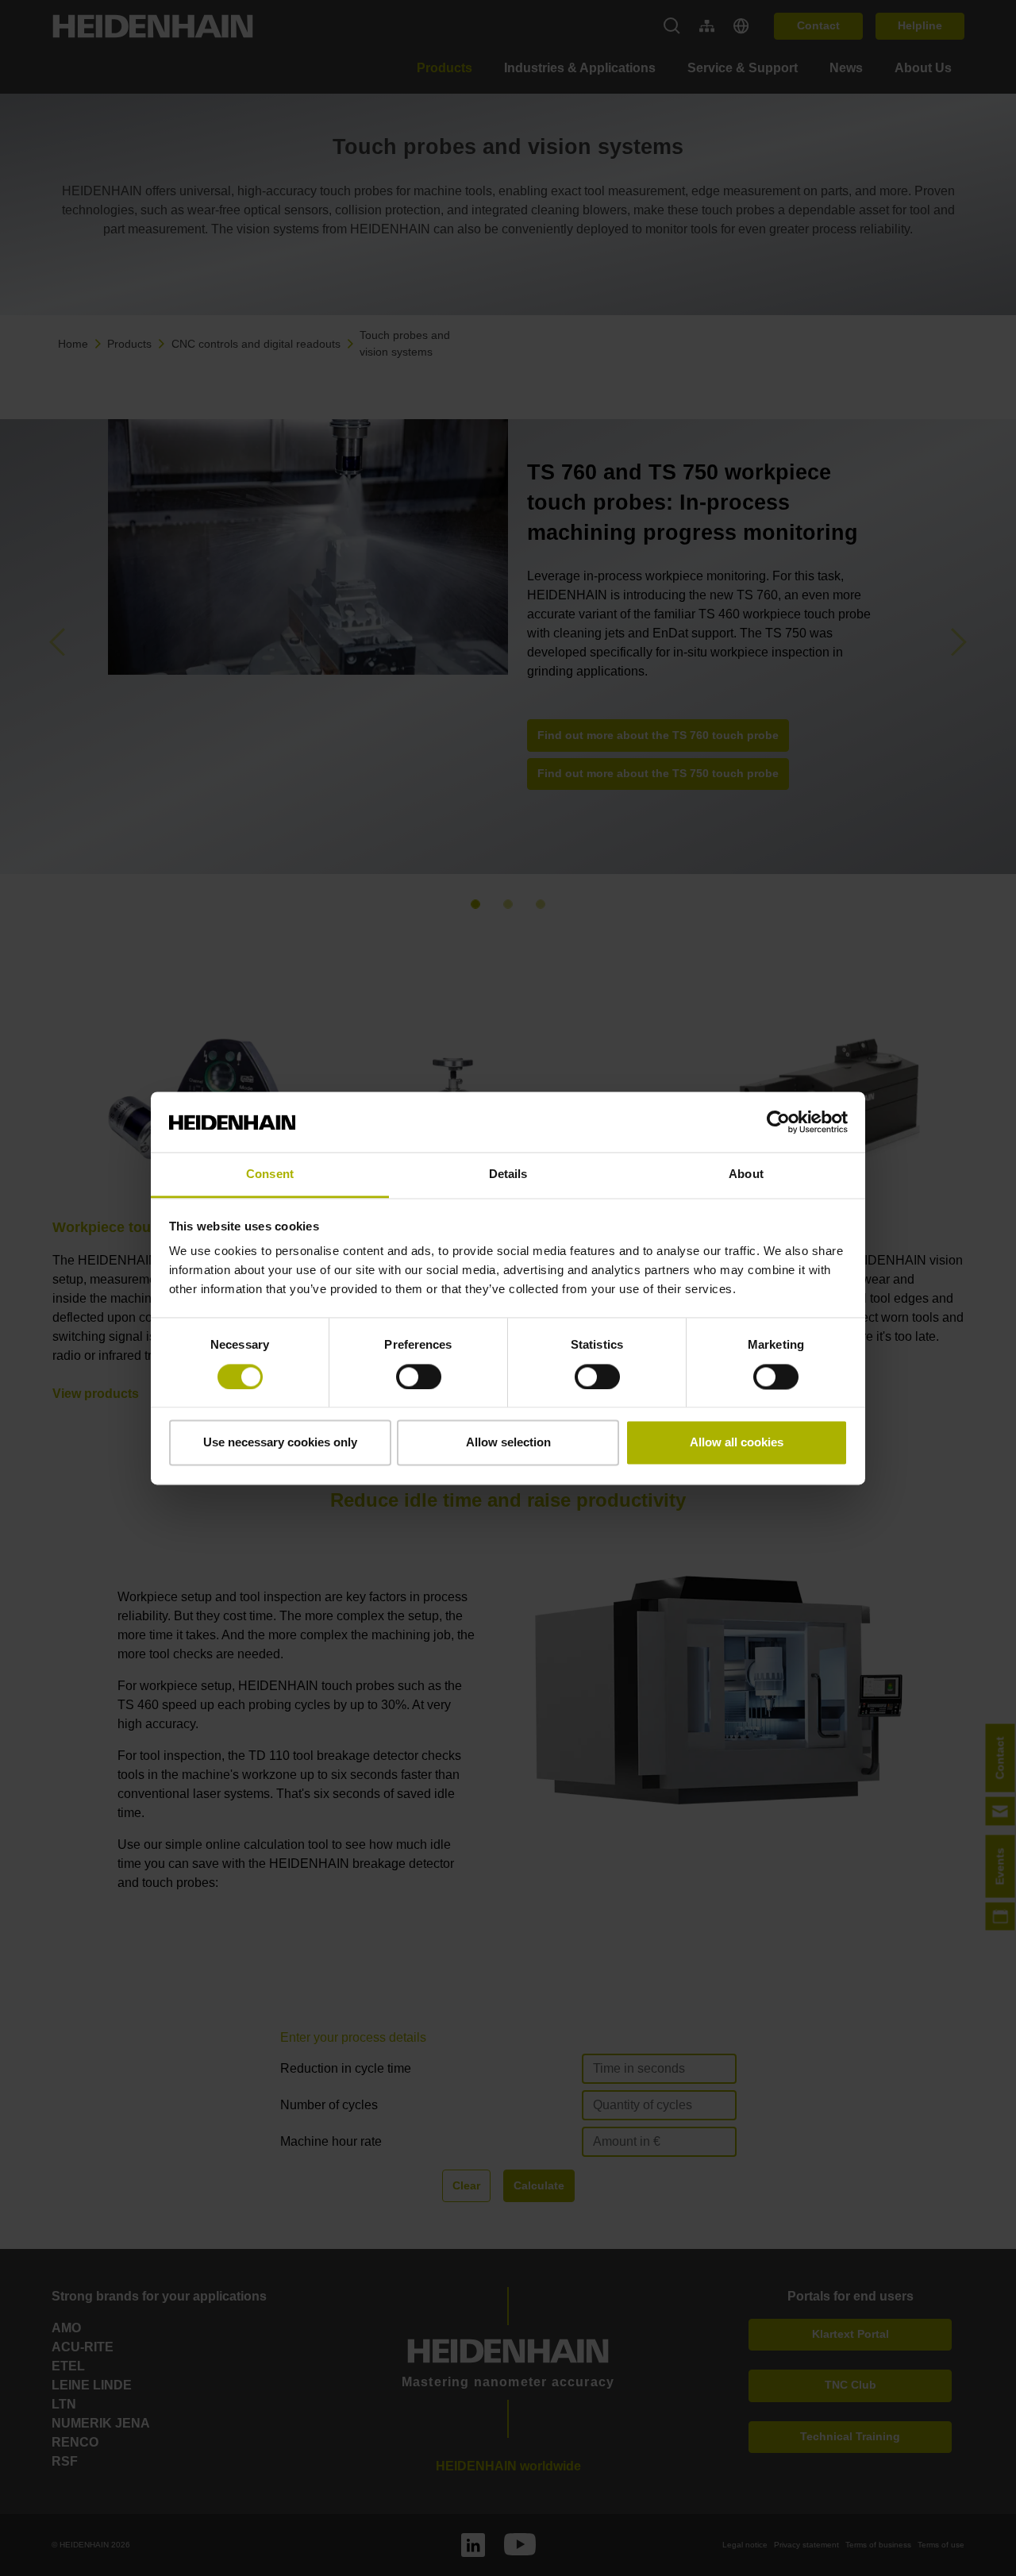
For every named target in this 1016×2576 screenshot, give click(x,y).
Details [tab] (508, 1174)
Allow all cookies (737, 1443)
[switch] (419, 1377)
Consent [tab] (270, 1174)
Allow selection (508, 1443)
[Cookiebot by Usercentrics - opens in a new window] (778, 1122)
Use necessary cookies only (280, 1443)
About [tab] (746, 1174)
